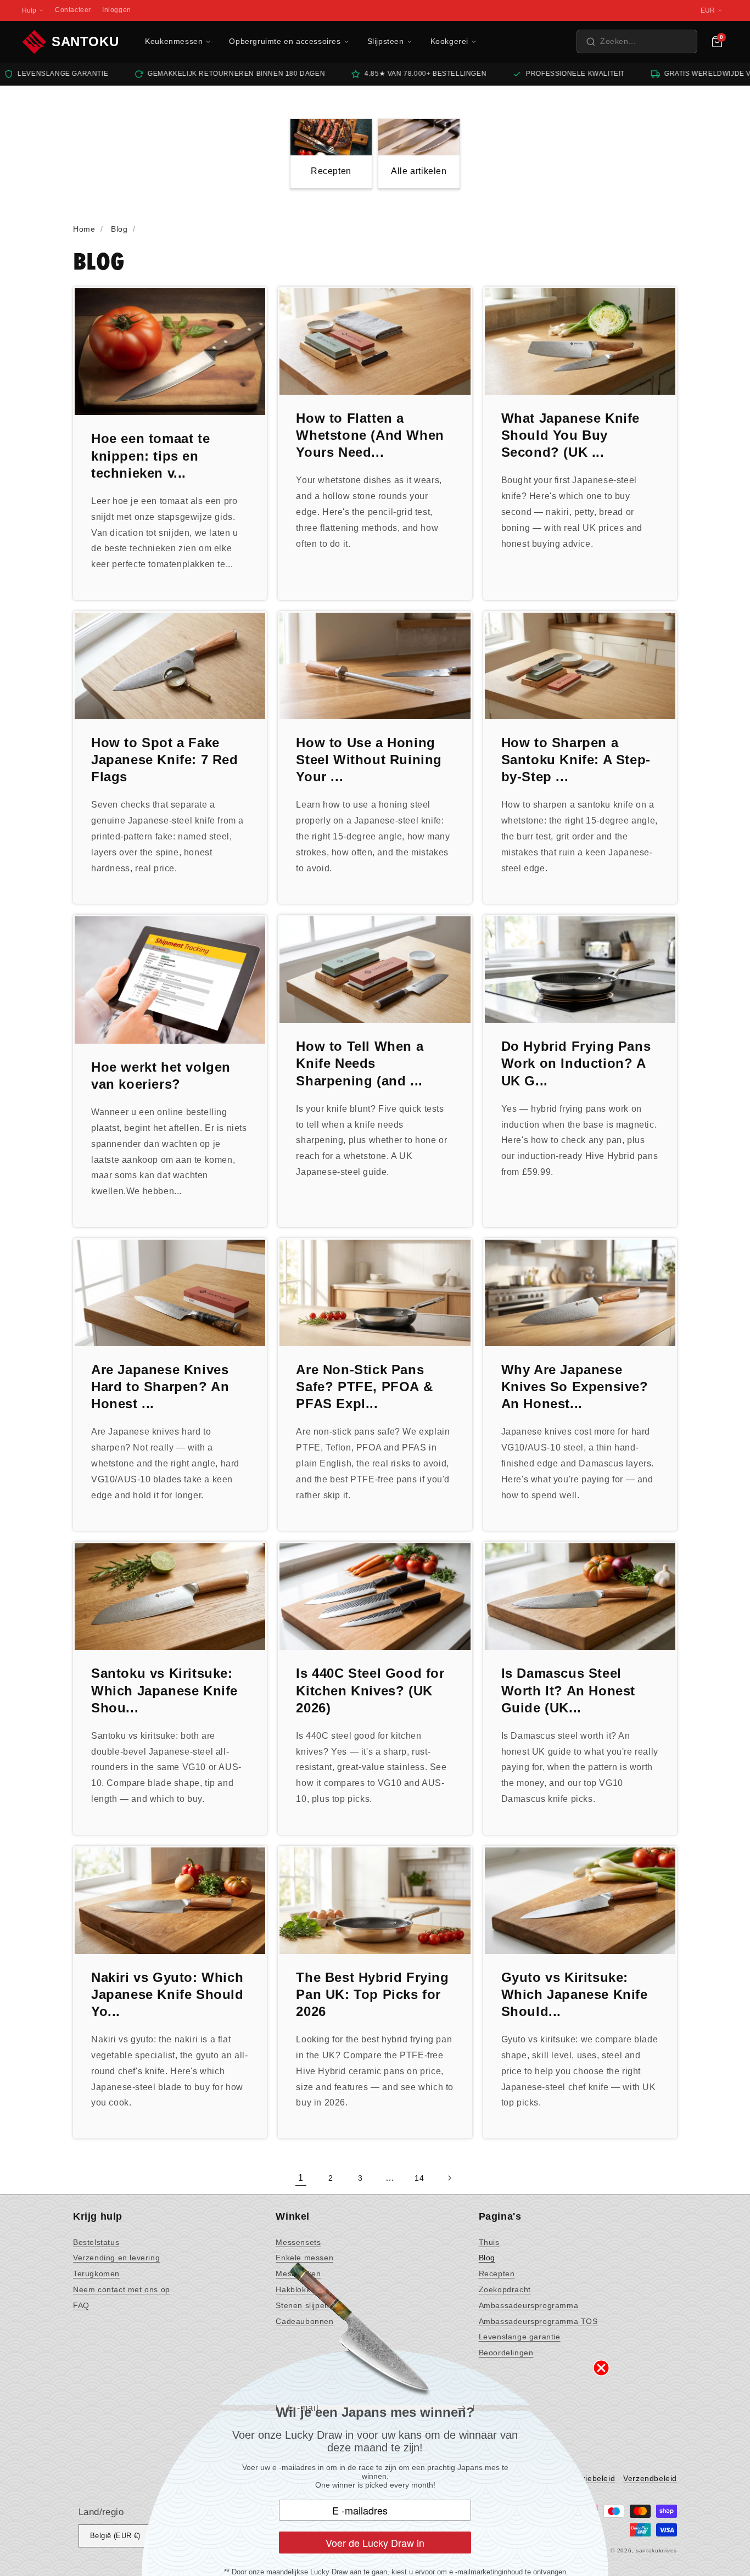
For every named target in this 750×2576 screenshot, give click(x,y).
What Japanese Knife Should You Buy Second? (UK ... (570, 435)
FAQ (81, 2305)
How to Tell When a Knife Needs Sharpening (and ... (360, 1063)
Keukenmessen (174, 41)
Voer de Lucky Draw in (375, 2543)
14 (419, 2178)
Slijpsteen (386, 41)
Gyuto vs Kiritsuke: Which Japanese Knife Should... (575, 1994)
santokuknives (656, 2550)
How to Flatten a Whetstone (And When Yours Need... (370, 435)
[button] (637, 41)
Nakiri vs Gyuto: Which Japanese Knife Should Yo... (167, 1994)
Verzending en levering (116, 2258)
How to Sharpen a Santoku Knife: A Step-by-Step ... (576, 760)
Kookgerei (449, 41)
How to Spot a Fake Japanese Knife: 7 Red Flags (165, 760)
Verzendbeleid (650, 2478)
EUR (708, 10)
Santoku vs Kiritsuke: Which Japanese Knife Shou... (164, 1690)
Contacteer (73, 10)
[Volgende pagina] (449, 2178)
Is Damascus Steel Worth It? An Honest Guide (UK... (568, 1690)
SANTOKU (85, 41)
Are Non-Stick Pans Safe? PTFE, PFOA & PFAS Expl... (364, 1387)
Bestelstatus (96, 2242)
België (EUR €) (115, 2536)
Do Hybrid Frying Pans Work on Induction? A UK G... (576, 1063)
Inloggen (117, 10)
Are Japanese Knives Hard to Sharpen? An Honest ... (160, 1387)
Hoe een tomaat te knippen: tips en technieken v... (150, 455)
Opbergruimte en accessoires (285, 41)
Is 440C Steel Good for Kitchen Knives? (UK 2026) (370, 1690)
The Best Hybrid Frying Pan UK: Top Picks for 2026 (372, 1994)
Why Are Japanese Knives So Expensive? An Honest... (575, 1387)
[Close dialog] (601, 2368)
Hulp (29, 10)
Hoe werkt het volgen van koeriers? (161, 1076)
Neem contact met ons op (122, 2289)
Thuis (489, 2242)
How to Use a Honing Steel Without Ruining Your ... (369, 760)
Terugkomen (96, 2273)
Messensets (298, 2242)
